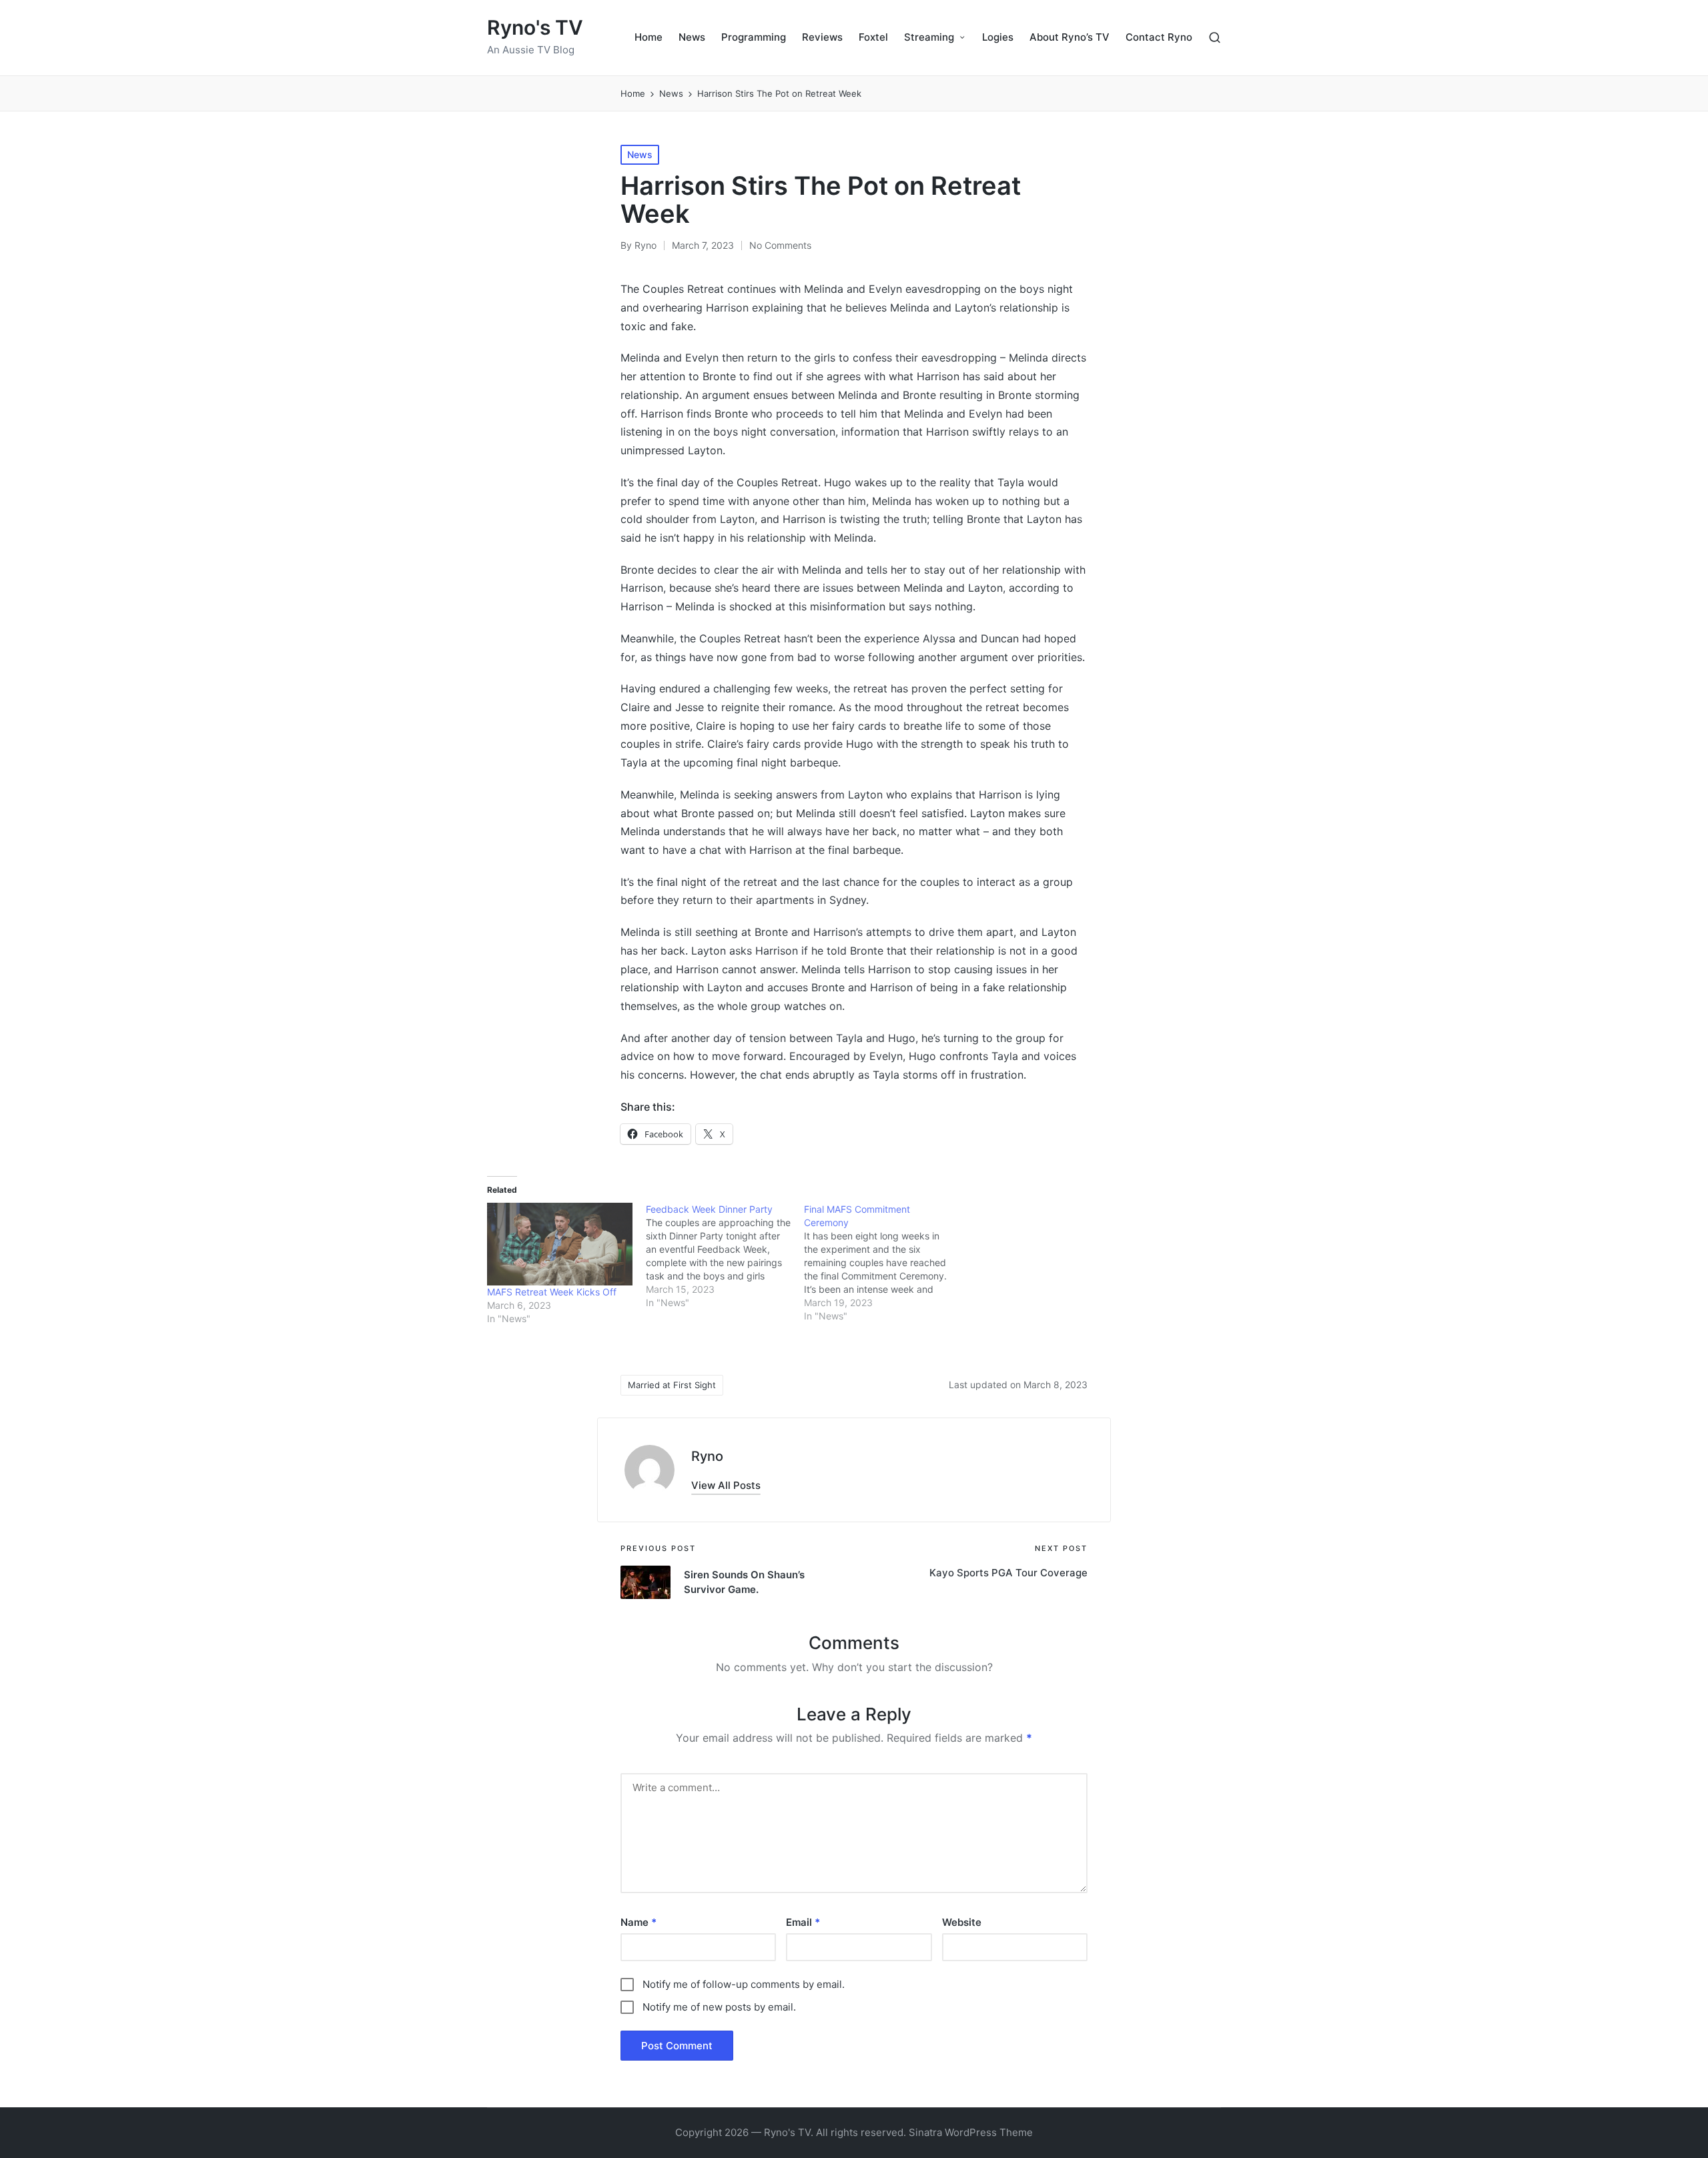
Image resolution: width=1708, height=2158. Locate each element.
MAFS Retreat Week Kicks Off (552, 1292)
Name (638, 1922)
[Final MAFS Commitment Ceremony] (883, 1263)
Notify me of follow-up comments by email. (744, 1984)
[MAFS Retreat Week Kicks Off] (560, 1244)
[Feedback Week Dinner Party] (725, 1256)
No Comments (780, 245)
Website (962, 1922)
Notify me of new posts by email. (719, 2007)
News (640, 154)
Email (803, 1922)
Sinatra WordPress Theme (971, 2132)
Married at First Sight (672, 1385)
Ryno (707, 1456)
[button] (726, 1485)
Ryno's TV (535, 28)
